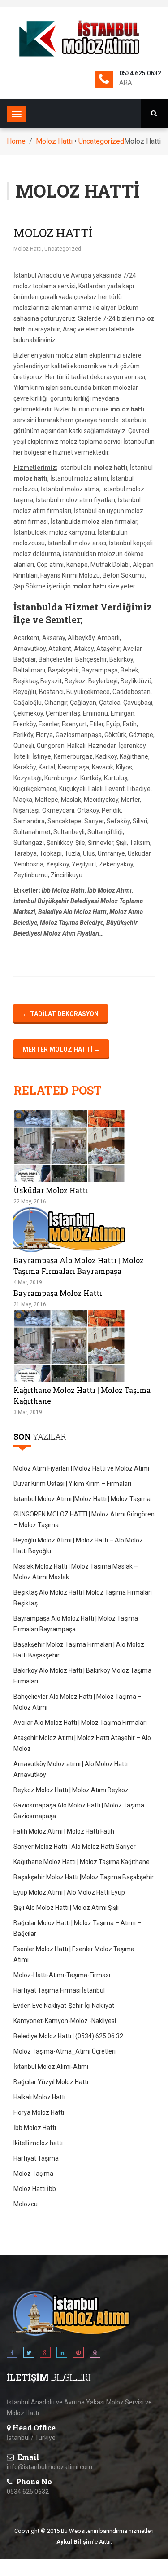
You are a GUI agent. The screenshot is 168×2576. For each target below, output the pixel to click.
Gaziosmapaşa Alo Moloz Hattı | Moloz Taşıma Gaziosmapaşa (79, 1811)
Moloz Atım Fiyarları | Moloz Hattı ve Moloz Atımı (81, 1468)
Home (16, 141)
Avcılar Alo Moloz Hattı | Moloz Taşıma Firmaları (80, 1723)
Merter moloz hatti (61, 1049)
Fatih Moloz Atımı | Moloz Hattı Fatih (64, 1831)
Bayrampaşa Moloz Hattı (58, 1293)
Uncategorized (101, 141)
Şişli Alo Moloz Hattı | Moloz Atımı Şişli (66, 1908)
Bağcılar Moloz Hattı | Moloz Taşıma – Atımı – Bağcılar (77, 1928)
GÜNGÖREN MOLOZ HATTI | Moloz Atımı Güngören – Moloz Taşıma (84, 1520)
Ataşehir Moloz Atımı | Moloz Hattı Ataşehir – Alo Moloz (82, 1743)
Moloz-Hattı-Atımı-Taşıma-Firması (62, 1975)
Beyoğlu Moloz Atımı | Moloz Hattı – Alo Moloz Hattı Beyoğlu (78, 1546)
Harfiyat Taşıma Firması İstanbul (59, 1990)
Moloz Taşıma (33, 2174)
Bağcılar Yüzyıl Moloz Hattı (51, 2082)
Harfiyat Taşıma (36, 2158)
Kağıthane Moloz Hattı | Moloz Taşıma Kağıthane (82, 1862)
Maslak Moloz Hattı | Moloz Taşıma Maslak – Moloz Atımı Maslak (76, 1572)
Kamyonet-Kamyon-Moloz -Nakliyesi (65, 2021)
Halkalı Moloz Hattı (39, 2097)
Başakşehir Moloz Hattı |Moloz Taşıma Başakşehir (84, 1877)
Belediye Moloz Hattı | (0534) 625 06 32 (68, 2036)
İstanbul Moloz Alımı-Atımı (51, 2067)
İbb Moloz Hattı (35, 2128)
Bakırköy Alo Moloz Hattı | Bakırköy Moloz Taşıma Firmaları (82, 1676)
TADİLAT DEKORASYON (60, 1014)
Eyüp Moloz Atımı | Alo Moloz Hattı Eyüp (69, 1892)
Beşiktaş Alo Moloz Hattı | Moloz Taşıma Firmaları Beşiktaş (83, 1598)
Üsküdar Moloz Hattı (51, 1190)
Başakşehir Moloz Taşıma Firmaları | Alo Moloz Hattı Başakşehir (79, 1650)
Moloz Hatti (53, 233)
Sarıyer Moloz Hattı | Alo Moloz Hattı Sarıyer (75, 1847)
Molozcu (26, 2204)
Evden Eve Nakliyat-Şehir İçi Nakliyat (64, 2006)
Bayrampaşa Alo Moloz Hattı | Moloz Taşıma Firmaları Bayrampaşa (76, 1624)
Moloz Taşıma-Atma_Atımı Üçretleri (65, 2051)
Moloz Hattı (54, 141)
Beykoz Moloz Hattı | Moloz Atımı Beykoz (71, 1790)
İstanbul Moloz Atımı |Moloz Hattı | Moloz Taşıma (82, 1499)
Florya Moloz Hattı (39, 2112)
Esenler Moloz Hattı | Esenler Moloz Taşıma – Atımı (77, 1954)
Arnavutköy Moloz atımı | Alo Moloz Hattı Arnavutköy (71, 1769)
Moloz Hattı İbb (35, 2189)
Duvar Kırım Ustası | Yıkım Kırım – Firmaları (72, 1484)
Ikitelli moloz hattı (38, 2143)
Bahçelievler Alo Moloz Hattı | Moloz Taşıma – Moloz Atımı (78, 1702)
